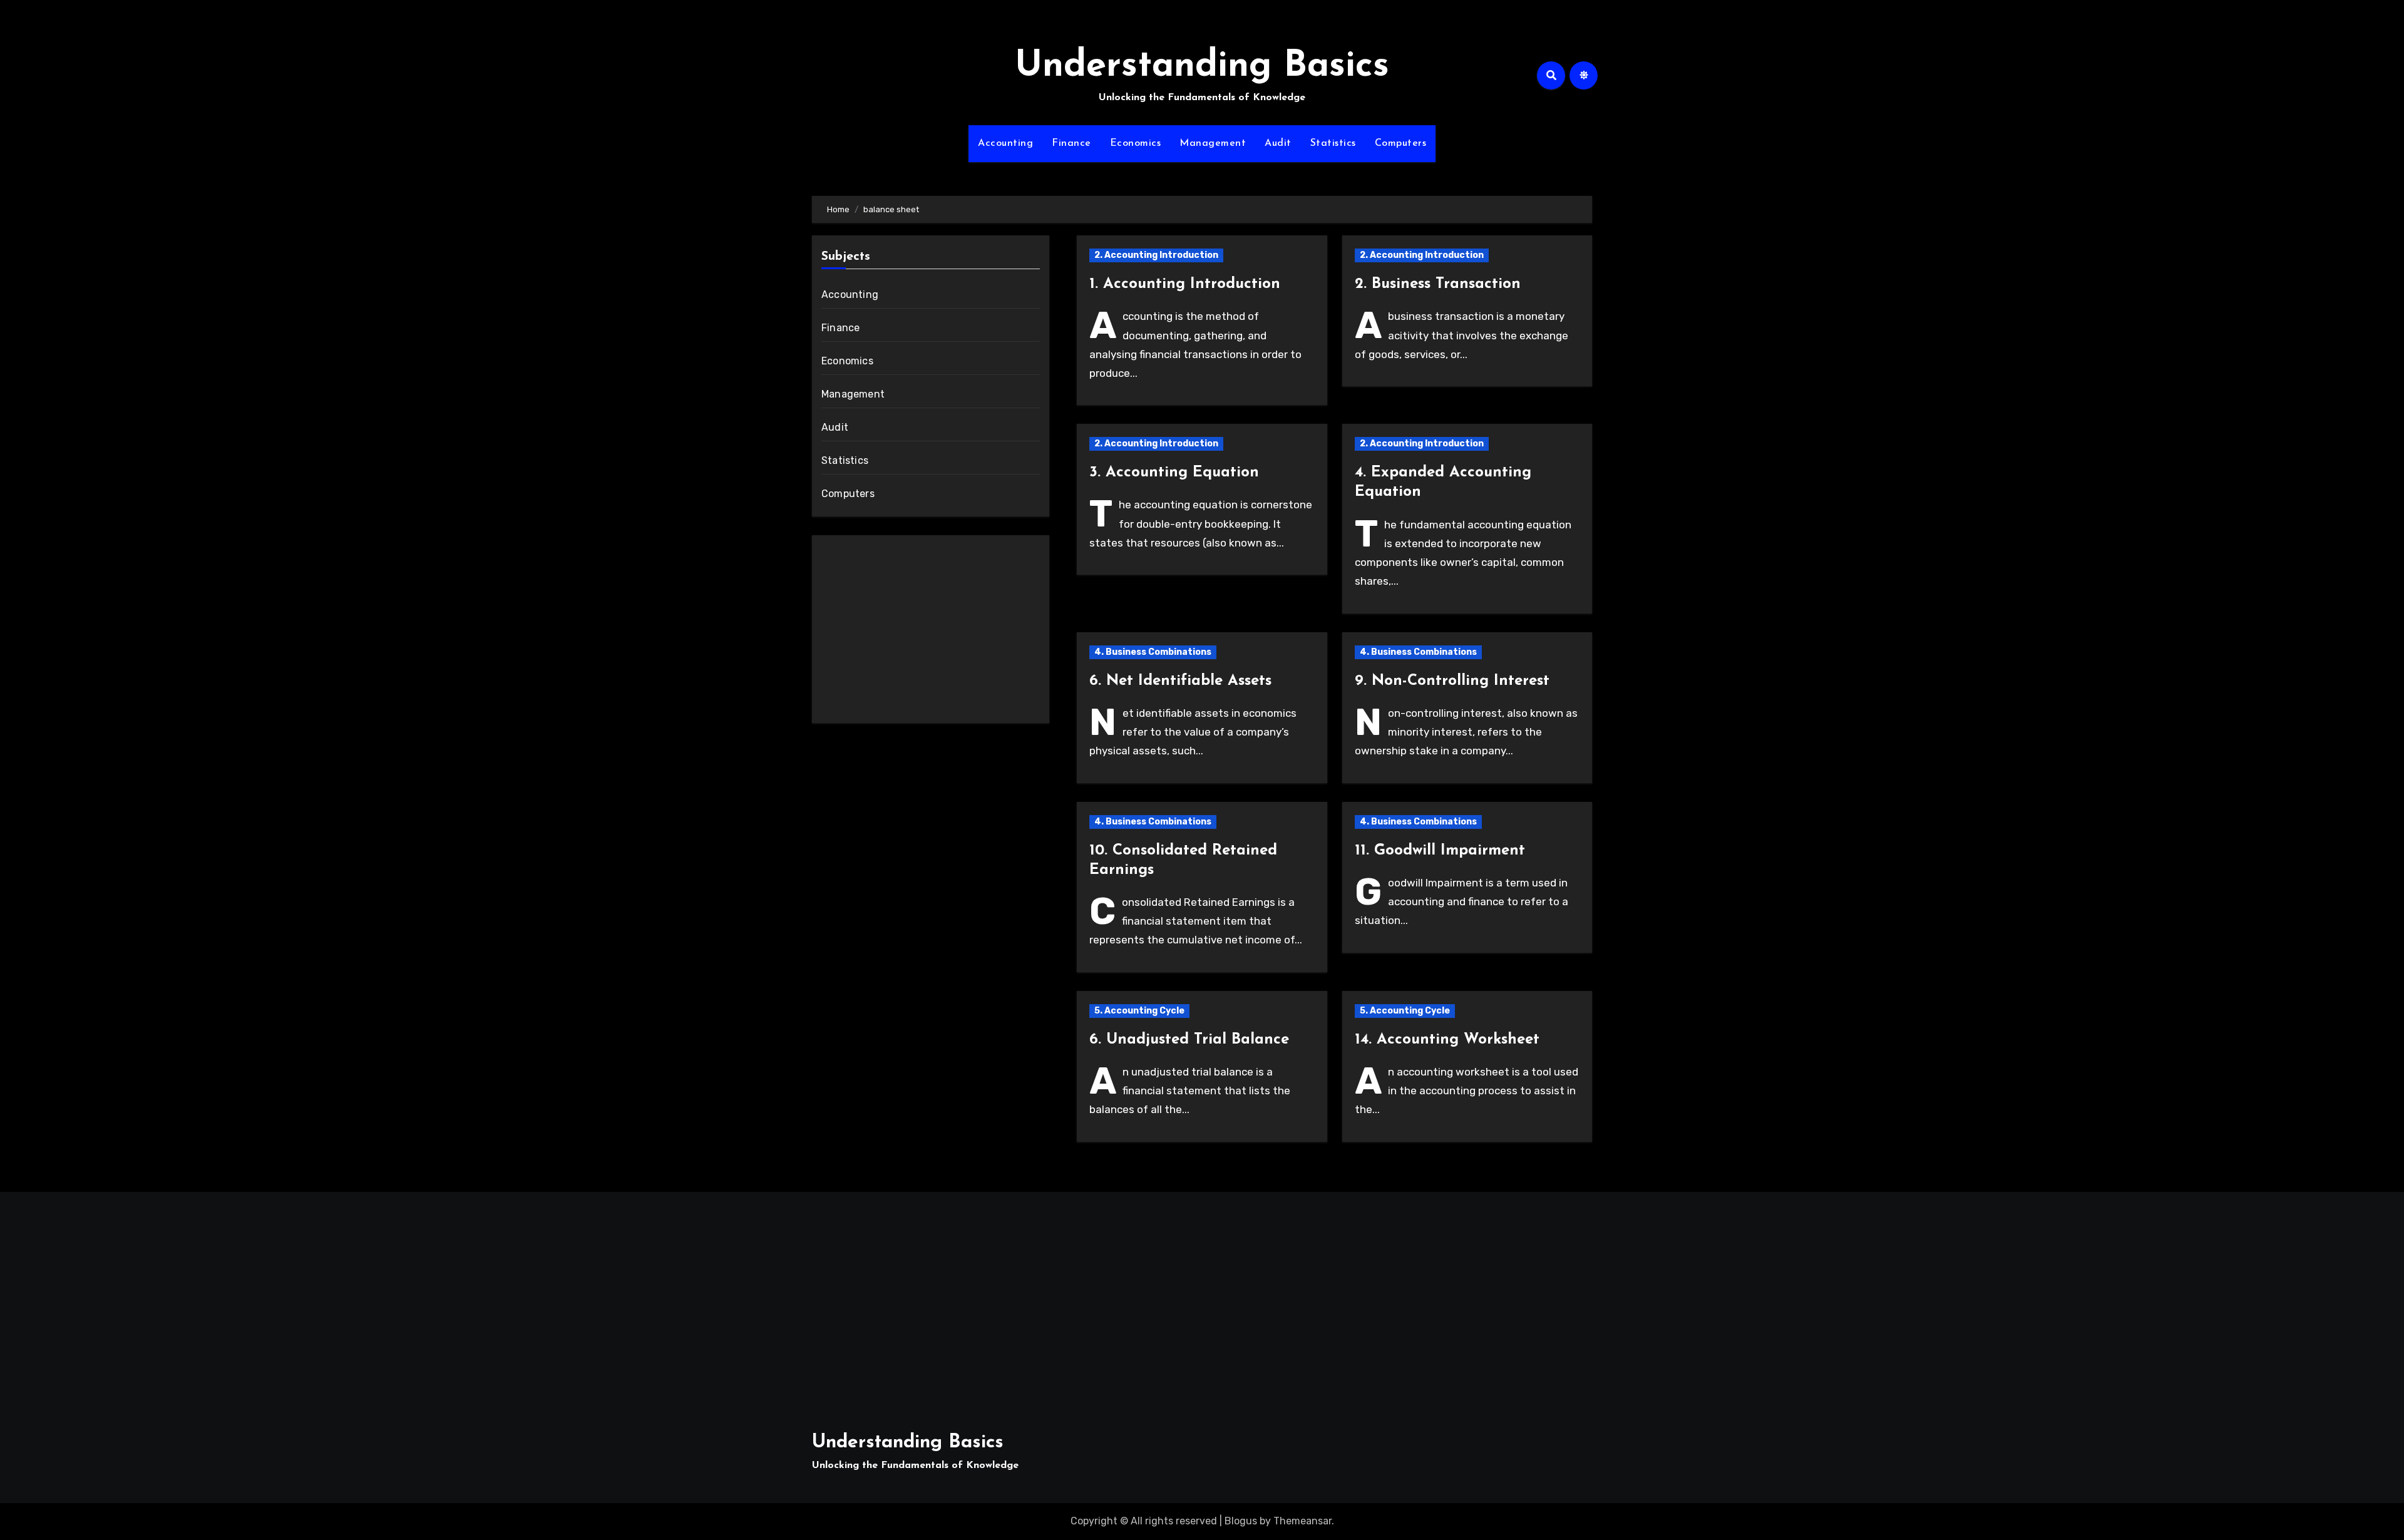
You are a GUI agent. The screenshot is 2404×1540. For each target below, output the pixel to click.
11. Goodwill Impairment (1440, 851)
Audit (1278, 143)
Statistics (1333, 143)
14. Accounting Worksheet (1447, 1040)
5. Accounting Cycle (1139, 1011)
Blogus (1241, 1521)
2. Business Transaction (1438, 284)
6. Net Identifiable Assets (1180, 681)
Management (1213, 143)
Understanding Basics (1202, 67)
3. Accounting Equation (1174, 473)
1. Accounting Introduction (1185, 284)
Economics (1136, 143)
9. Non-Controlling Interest (1452, 681)
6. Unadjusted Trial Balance (1189, 1040)
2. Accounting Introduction (1156, 255)
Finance (1071, 143)
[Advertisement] (932, 632)
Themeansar (1302, 1521)
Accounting (1005, 143)
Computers (1401, 143)
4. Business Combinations (1153, 652)
